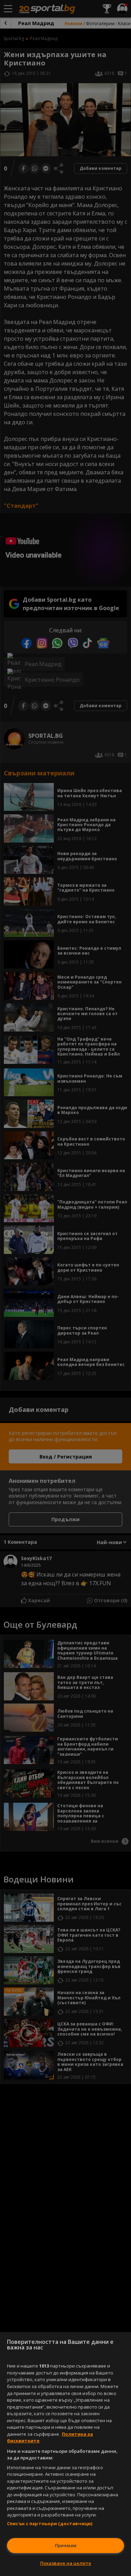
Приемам (66, 2545)
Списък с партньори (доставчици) (50, 2523)
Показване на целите (66, 2563)
